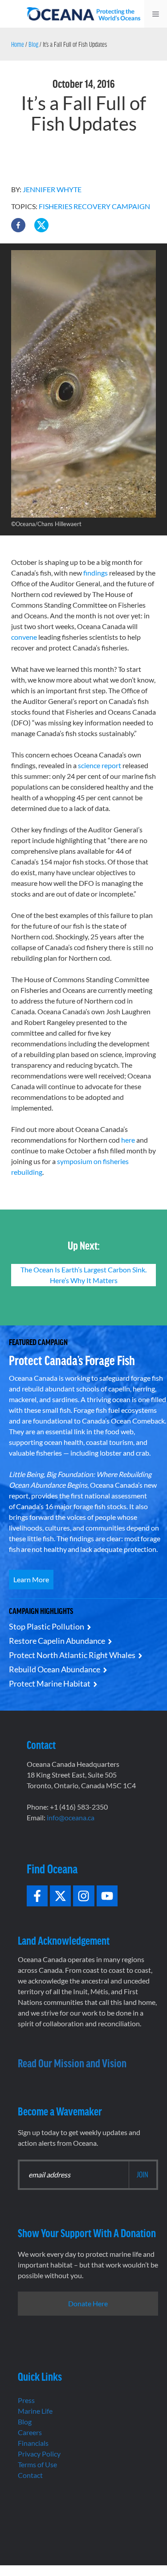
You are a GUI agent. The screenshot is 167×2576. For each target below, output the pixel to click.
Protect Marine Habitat (50, 1683)
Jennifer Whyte (52, 189)
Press (26, 2400)
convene (24, 637)
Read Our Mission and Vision (72, 2063)
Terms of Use (37, 2464)
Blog (33, 44)
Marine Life (35, 2411)
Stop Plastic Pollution (47, 1626)
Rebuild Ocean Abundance (55, 1669)
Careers (30, 2432)
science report (100, 765)
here (128, 1140)
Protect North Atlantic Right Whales (72, 1655)
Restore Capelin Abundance (57, 1641)
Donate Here (88, 2303)
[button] (18, 225)
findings (96, 573)
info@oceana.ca (71, 1817)
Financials (33, 2443)
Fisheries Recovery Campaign (94, 206)
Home (18, 44)
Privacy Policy (39, 2454)
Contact (30, 2475)
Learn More (31, 1579)
